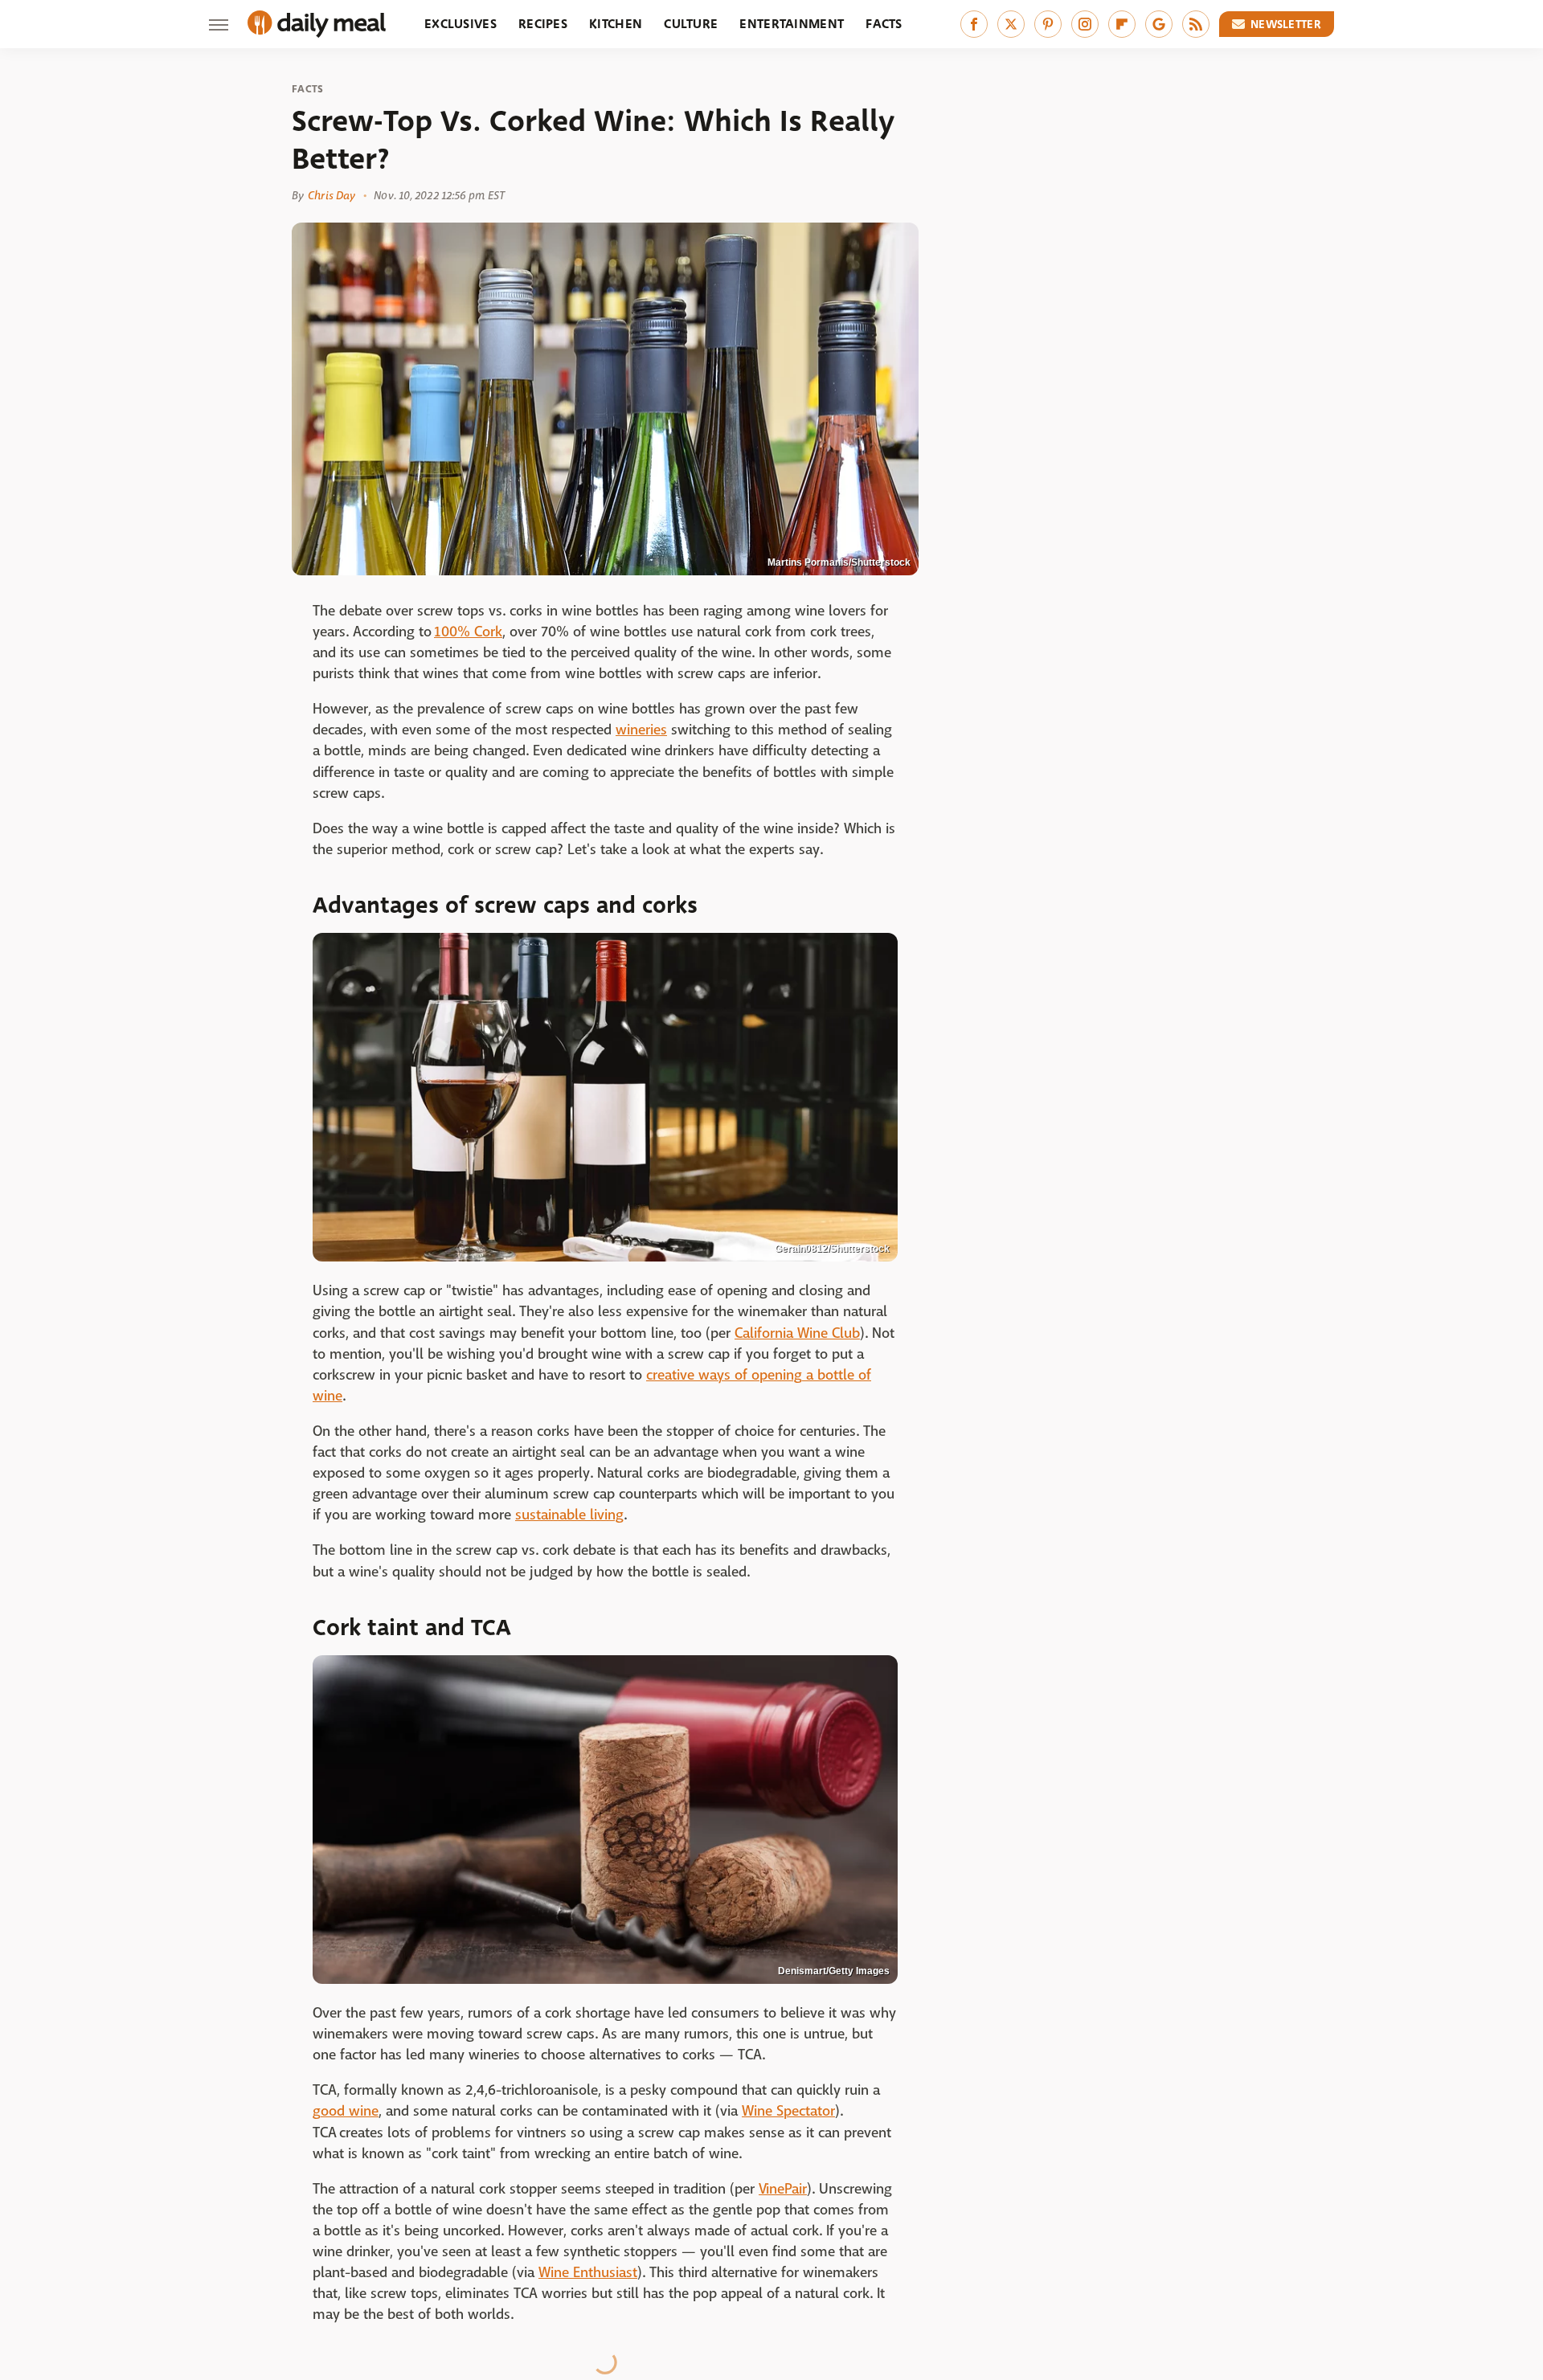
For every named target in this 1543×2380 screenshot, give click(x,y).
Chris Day (332, 195)
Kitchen (616, 24)
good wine (346, 2111)
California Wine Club (797, 1333)
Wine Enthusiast (588, 2273)
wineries (641, 730)
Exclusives (460, 24)
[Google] (1159, 24)
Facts (884, 24)
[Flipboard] (1122, 24)
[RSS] (1196, 24)
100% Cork (468, 632)
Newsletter (1286, 24)
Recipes (543, 24)
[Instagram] (1085, 24)
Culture (691, 24)
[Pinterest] (1048, 24)
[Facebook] (974, 24)
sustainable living (569, 1515)
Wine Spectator (788, 2111)
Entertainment (792, 24)
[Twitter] (1011, 24)
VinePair (783, 2189)
